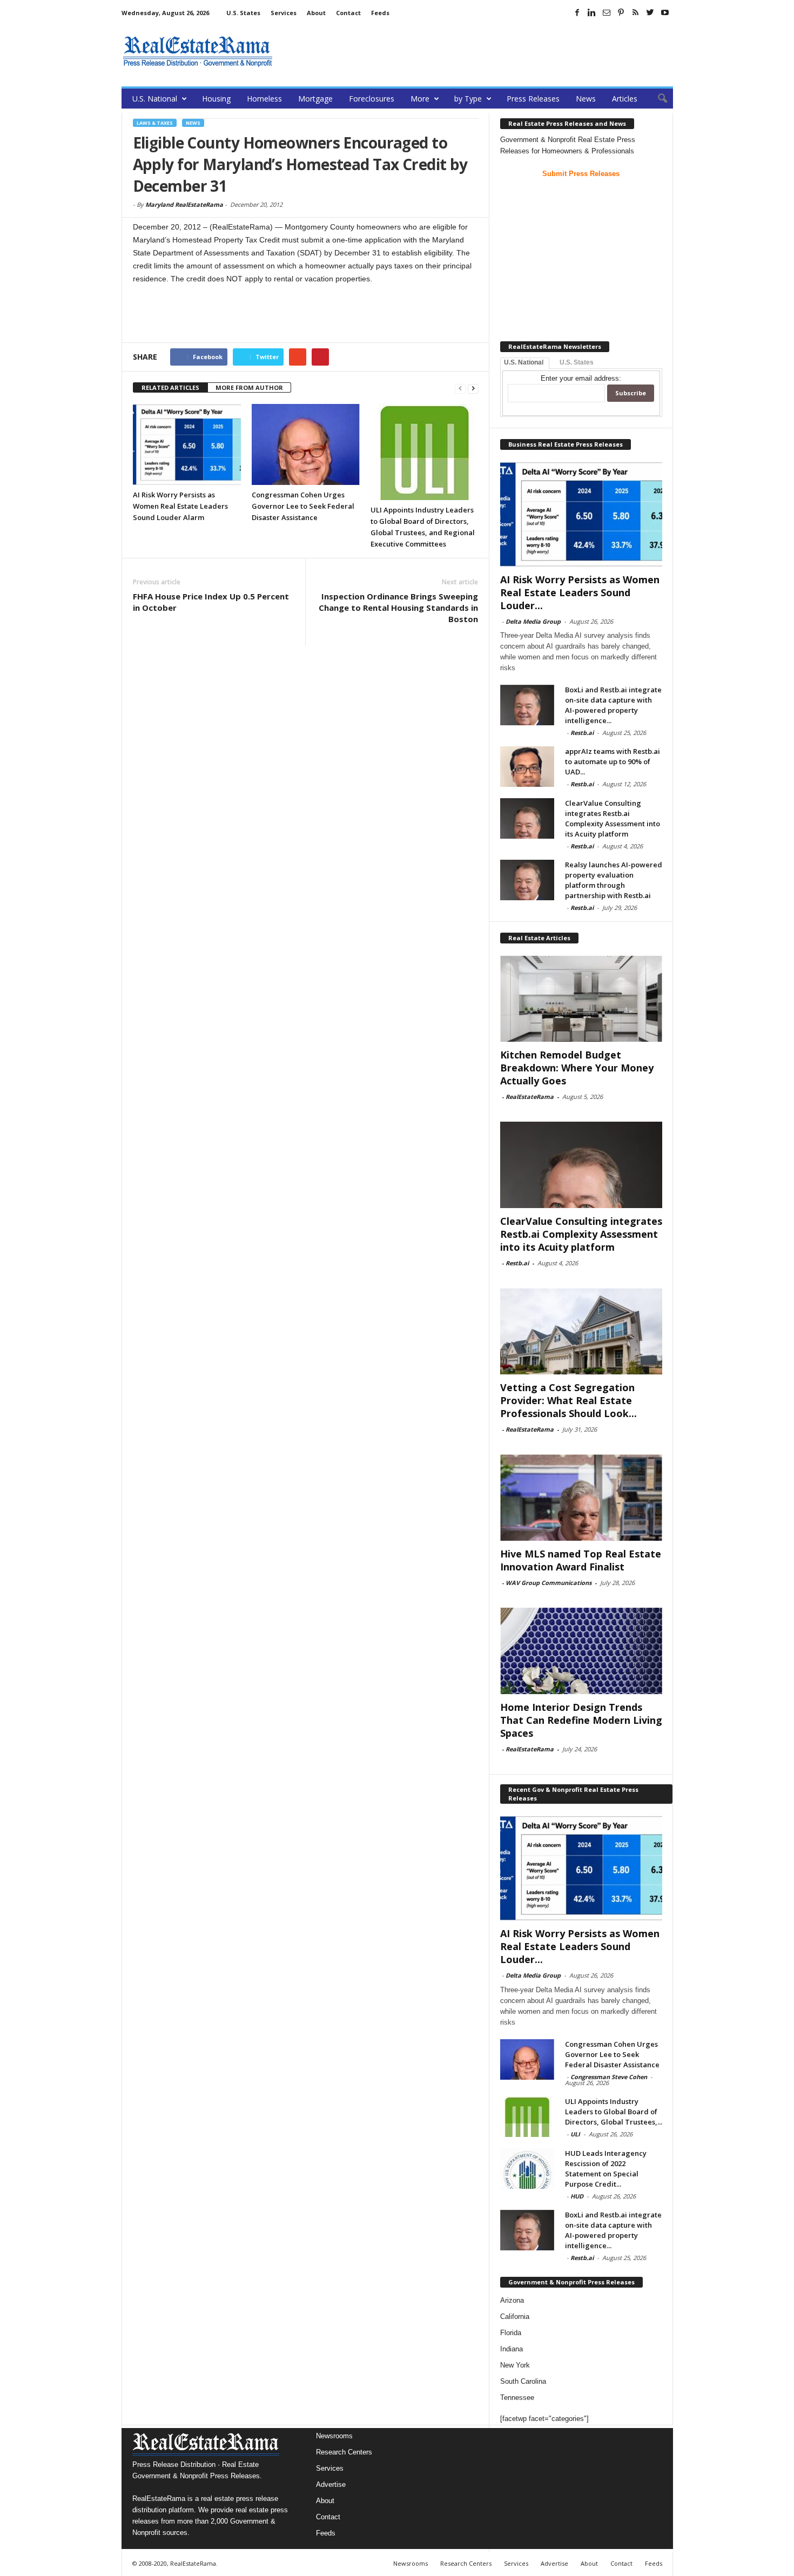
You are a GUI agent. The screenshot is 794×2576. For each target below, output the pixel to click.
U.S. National (155, 99)
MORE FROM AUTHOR (249, 387)
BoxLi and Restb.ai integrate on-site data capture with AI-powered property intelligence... (613, 705)
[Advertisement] (476, 51)
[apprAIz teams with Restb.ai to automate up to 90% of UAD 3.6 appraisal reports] (527, 767)
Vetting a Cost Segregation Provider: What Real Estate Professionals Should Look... (568, 1400)
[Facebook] (577, 12)
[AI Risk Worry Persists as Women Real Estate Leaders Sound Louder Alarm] (187, 444)
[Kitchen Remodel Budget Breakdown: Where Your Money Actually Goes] (581, 999)
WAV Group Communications (549, 1583)
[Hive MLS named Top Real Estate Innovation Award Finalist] (581, 1498)
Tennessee (517, 2398)
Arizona (512, 2300)
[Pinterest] (621, 12)
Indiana (512, 2349)
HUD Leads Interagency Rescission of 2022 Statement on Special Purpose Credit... (606, 2169)
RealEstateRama (530, 1097)
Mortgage (315, 99)
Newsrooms (334, 2436)
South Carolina (523, 2381)
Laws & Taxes (155, 123)
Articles (625, 99)
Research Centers (344, 2452)
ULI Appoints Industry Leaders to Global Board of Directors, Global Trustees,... (614, 2112)
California (515, 2317)
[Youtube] (665, 12)
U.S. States (243, 13)
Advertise (331, 2484)
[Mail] (607, 12)
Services (284, 13)
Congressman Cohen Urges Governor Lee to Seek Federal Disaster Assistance (303, 506)
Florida (511, 2333)
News (586, 99)
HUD (577, 2196)
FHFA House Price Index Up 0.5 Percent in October (211, 602)
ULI (575, 2134)
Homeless (264, 99)
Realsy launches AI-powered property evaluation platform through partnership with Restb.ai (614, 880)
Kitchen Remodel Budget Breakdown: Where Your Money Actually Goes (577, 1068)
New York (515, 2365)
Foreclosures (372, 99)
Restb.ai (582, 733)
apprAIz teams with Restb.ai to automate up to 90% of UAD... (613, 761)
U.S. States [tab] (577, 362)
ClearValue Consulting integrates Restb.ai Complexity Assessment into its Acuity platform (613, 818)
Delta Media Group (533, 621)
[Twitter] (650, 12)
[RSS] (636, 12)
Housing (216, 99)
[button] (657, 99)
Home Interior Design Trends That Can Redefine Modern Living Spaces (581, 1720)
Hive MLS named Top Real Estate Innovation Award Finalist (581, 1560)
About (316, 13)
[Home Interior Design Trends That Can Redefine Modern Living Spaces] (581, 1651)
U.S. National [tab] (524, 362)
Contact (348, 13)
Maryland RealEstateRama (184, 204)
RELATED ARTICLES (170, 387)
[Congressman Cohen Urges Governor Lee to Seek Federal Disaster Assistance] (306, 444)
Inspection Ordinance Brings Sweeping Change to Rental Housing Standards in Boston (398, 608)
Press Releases (533, 99)
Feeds (380, 13)
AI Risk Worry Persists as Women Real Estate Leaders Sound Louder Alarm (180, 506)
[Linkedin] (592, 12)
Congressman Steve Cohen (609, 2077)
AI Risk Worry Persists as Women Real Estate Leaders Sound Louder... (580, 592)
